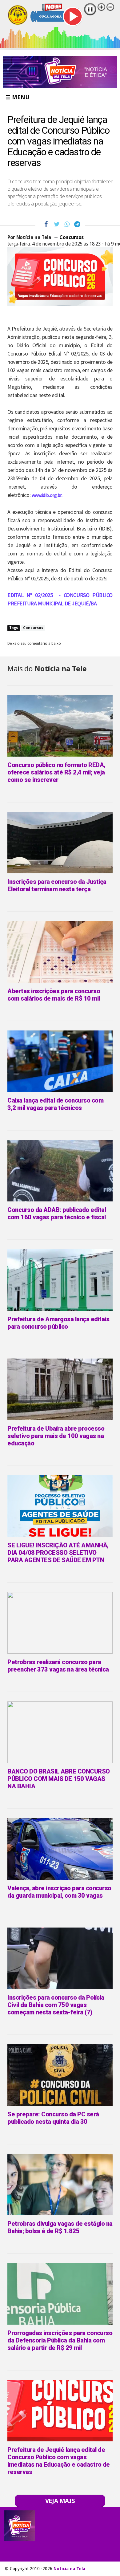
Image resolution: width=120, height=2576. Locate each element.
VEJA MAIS (60, 2501)
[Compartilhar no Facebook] (46, 224)
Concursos (72, 237)
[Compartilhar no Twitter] (57, 224)
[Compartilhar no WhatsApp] (67, 224)
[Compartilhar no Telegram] (77, 224)
